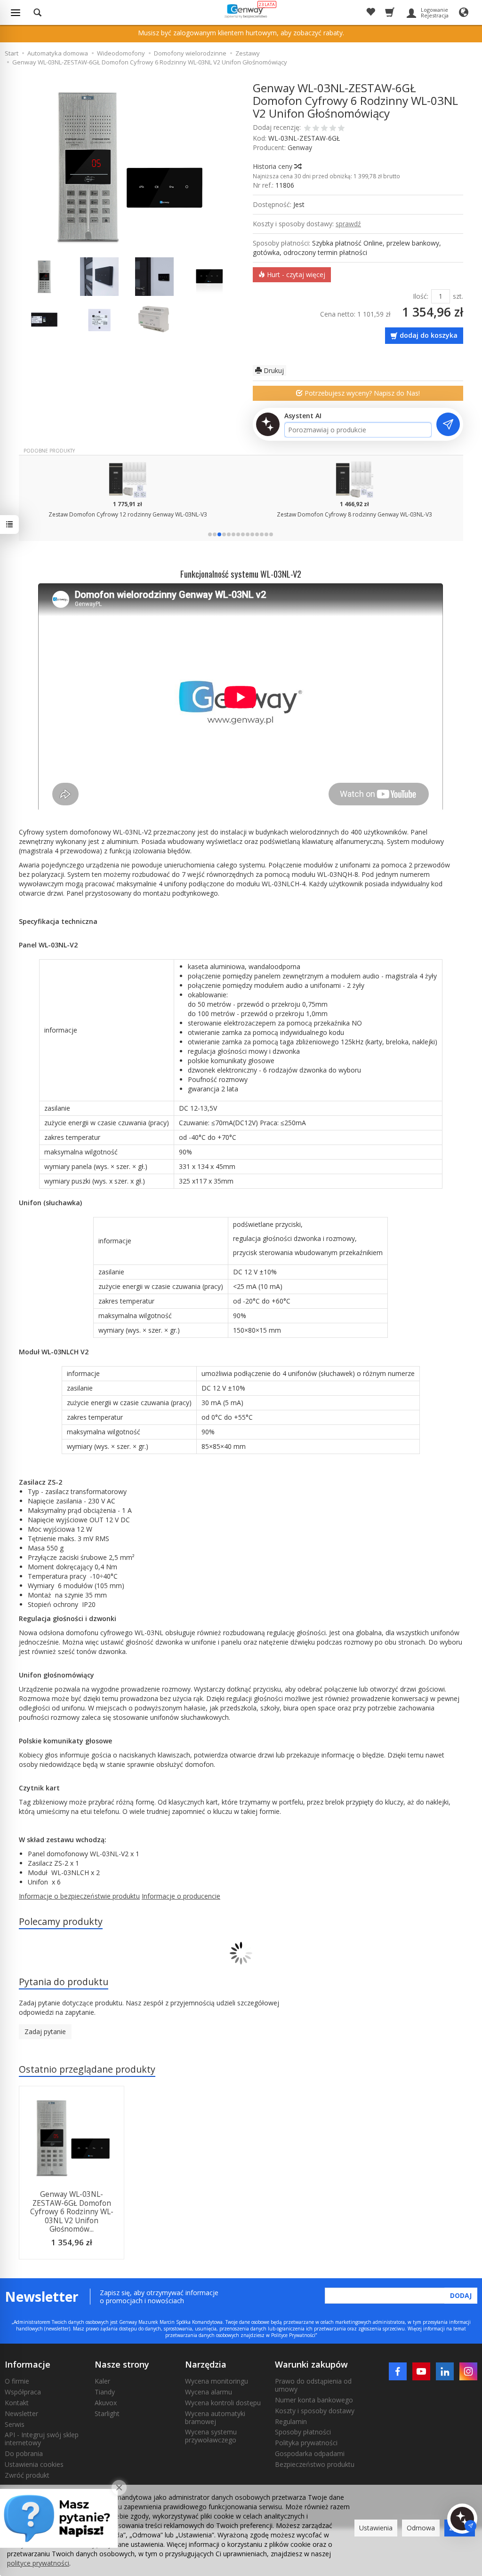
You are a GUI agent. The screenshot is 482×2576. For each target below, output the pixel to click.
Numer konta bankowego (314, 2400)
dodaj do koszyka (429, 335)
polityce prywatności (38, 2563)
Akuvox (106, 2403)
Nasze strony (122, 2364)
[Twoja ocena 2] (316, 129)
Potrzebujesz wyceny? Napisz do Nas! (361, 393)
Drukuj (273, 370)
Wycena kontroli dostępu (223, 2403)
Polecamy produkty (61, 1921)
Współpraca (23, 2392)
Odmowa (421, 2528)
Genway (300, 147)
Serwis (15, 2424)
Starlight (107, 2413)
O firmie (17, 2381)
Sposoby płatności (303, 2432)
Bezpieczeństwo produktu (315, 2464)
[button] (210, 534)
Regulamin (291, 2421)
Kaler (102, 2381)
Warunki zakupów (311, 2364)
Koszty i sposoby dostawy (315, 2411)
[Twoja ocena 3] (324, 129)
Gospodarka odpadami (310, 2453)
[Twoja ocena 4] (333, 129)
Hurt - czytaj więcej (295, 274)
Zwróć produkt (27, 2475)
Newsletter (21, 2413)
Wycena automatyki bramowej (215, 2417)
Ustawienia (376, 2528)
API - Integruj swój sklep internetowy (42, 2439)
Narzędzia (206, 2364)
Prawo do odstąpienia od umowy (313, 2385)
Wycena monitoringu (217, 2381)
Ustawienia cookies (34, 2464)
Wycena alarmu (209, 2392)
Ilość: (421, 296)
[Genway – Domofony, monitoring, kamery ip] (245, 11)
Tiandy (105, 2392)
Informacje (28, 2364)
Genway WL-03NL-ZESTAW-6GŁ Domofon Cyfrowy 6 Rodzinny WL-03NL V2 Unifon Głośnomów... (72, 2212)
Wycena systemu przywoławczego (211, 2436)
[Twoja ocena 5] (341, 129)
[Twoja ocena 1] (307, 129)
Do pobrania (24, 2453)
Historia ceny (273, 166)
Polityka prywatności (306, 2443)
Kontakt (17, 2403)
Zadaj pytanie (45, 2031)
